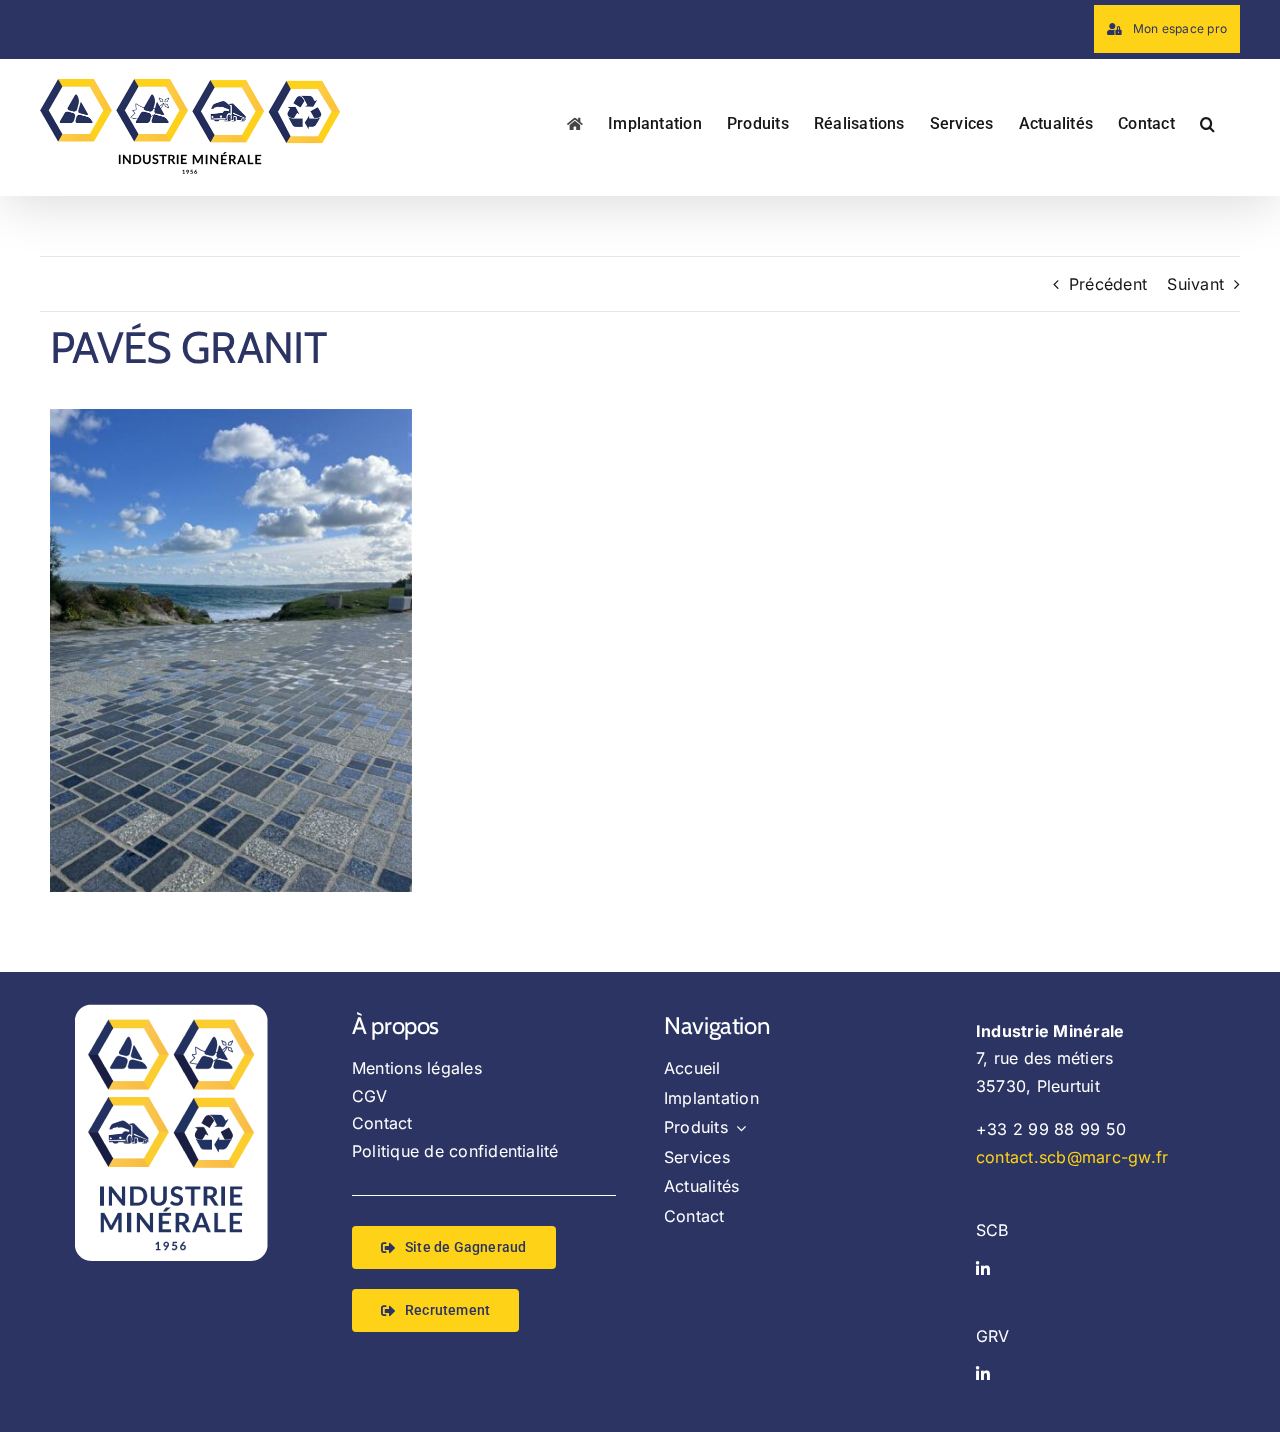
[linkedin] (983, 1269)
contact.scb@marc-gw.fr (1072, 1157)
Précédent (1108, 284)
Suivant (1195, 284)
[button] (1207, 122)
